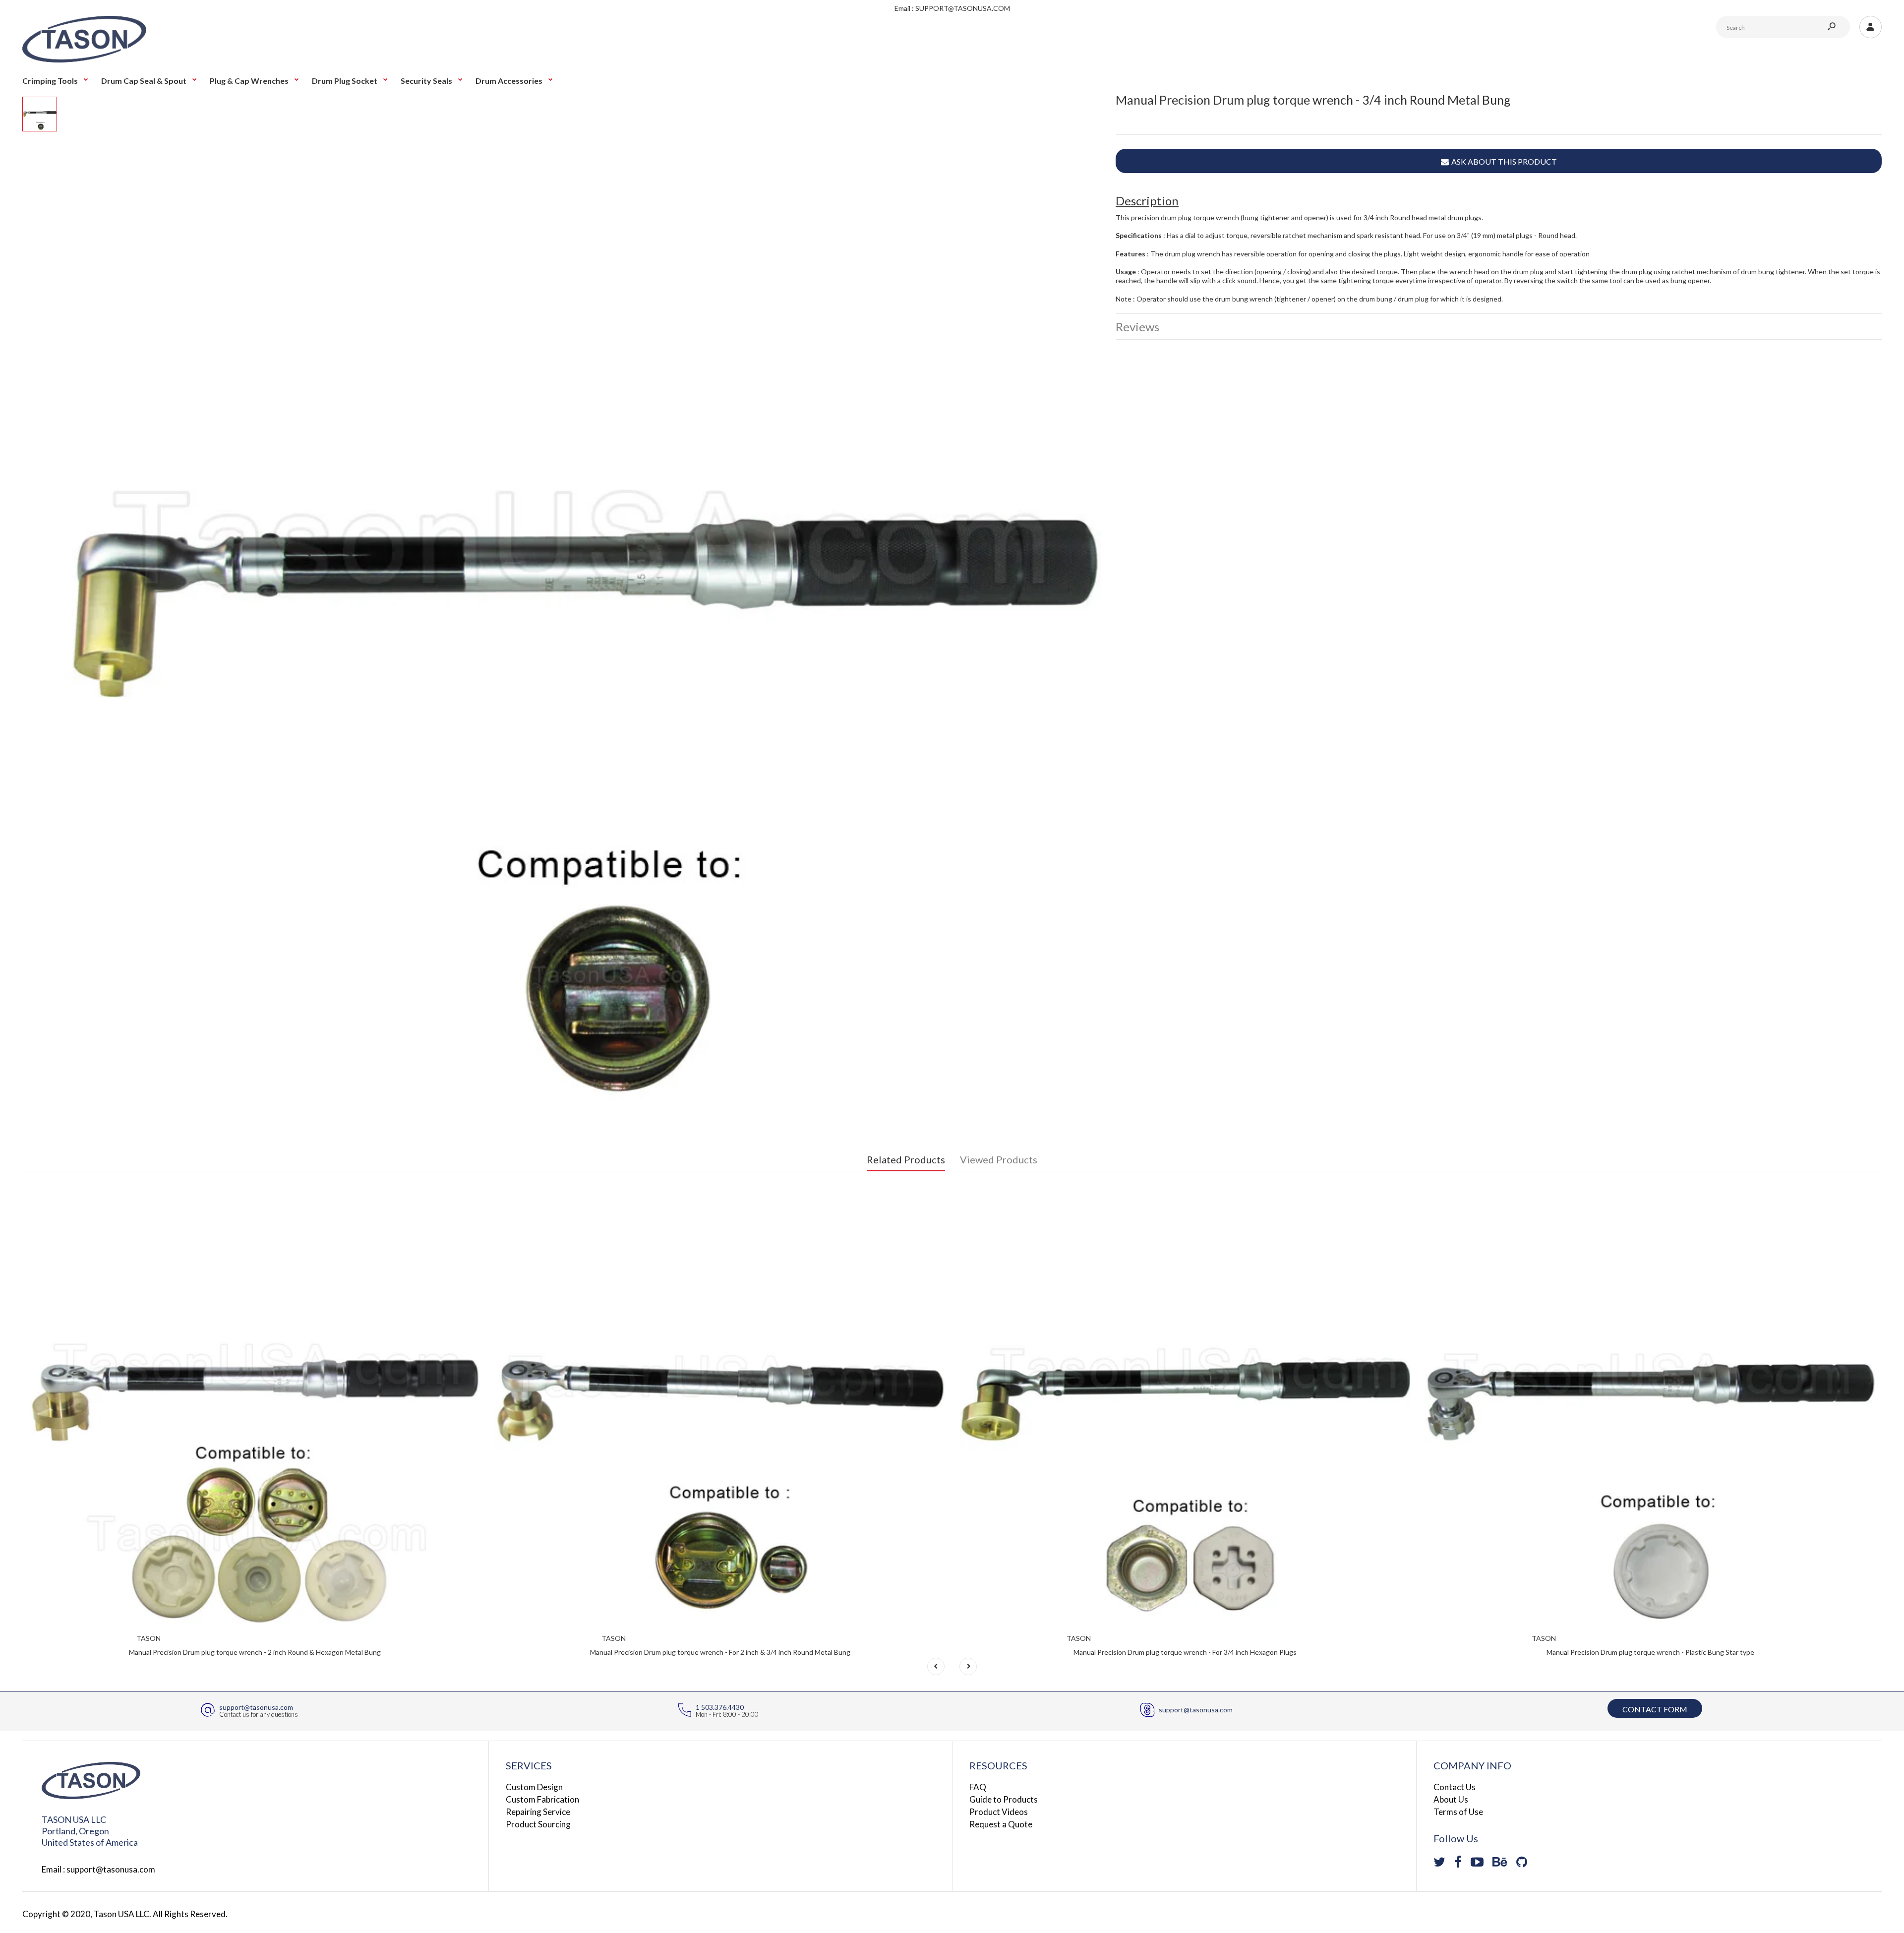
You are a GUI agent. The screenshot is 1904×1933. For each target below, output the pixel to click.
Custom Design (534, 1787)
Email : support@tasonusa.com (98, 1869)
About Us (1451, 1799)
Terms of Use (1458, 1812)
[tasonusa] (84, 60)
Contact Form (1655, 1709)
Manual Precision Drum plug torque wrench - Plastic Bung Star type (1650, 1652)
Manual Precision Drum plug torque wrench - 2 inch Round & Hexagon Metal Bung (255, 1652)
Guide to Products (1004, 1799)
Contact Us (1455, 1787)
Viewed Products (999, 1159)
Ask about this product (1504, 161)
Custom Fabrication (542, 1799)
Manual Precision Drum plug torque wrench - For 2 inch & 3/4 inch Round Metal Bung (720, 1652)
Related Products (906, 1159)
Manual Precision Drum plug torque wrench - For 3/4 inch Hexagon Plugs (1185, 1652)
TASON (149, 1638)
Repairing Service (538, 1812)
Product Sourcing (538, 1824)
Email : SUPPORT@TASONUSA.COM (952, 8)
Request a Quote (1001, 1824)
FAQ (978, 1787)
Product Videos (999, 1812)
